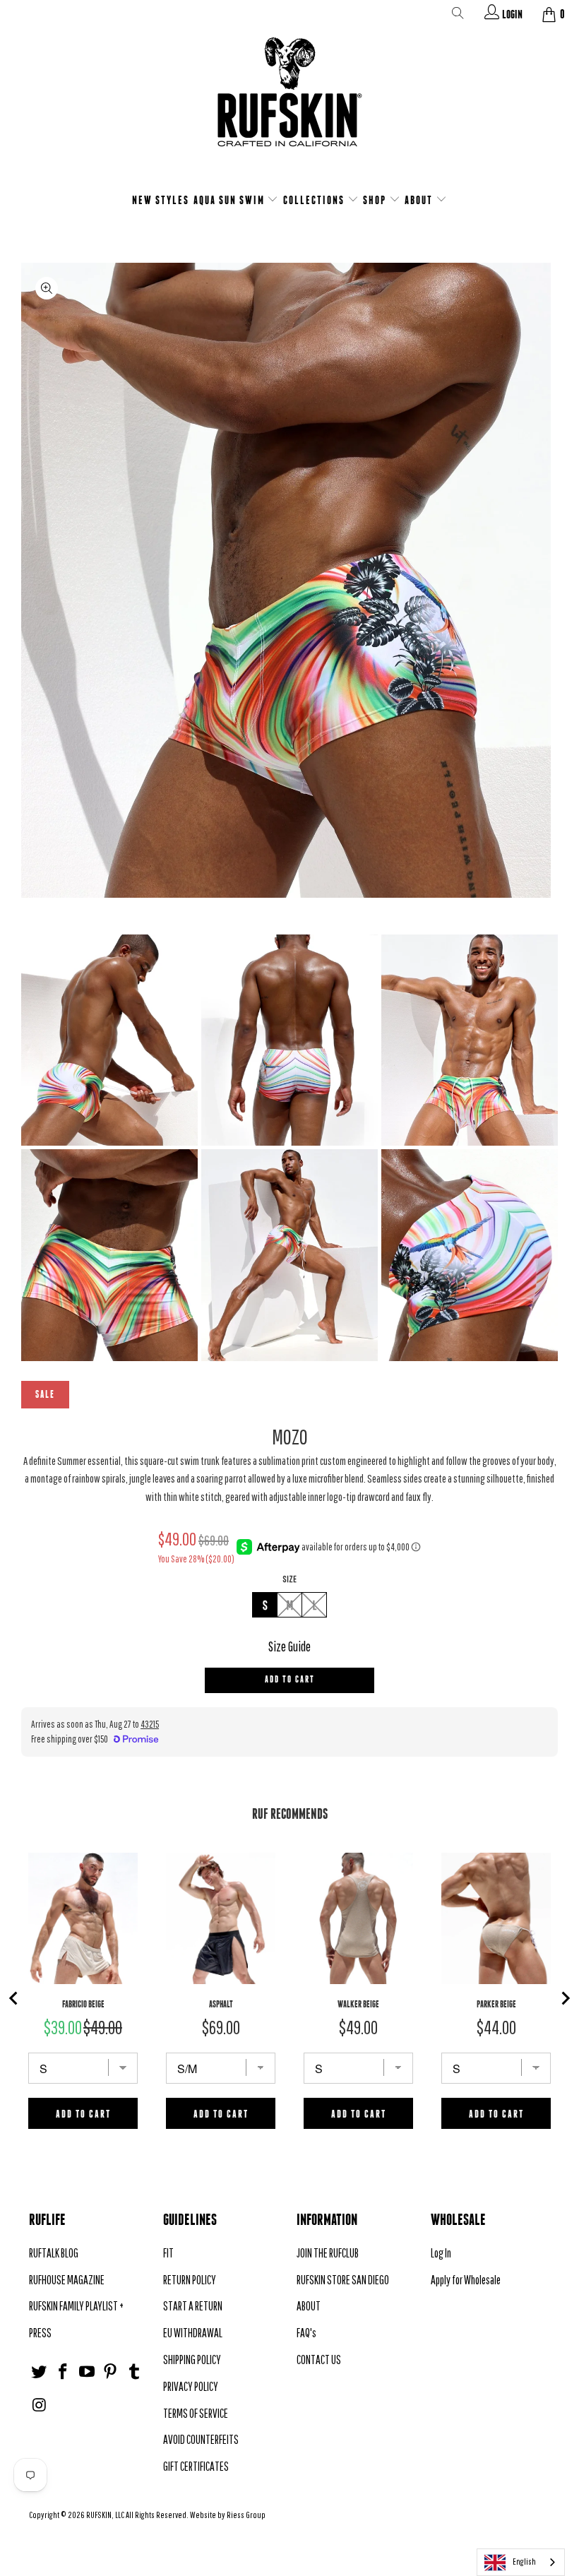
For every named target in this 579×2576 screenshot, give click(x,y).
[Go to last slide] (14, 1998)
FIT (168, 2253)
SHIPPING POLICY (192, 2360)
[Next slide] (565, 1998)
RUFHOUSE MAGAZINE (67, 2280)
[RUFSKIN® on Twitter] (40, 2372)
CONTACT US (319, 2360)
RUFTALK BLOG (54, 2253)
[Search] (458, 16)
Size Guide (289, 1646)
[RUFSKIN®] (289, 101)
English (524, 2562)
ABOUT (420, 200)
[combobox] (521, 2562)
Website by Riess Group (228, 2515)
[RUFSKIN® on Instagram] (40, 2405)
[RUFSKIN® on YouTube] (87, 2372)
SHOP (376, 200)
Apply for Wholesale (466, 2280)
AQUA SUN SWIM (231, 200)
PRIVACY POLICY (191, 2386)
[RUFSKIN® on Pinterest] (111, 2372)
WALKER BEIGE (358, 2004)
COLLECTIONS (315, 200)
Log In (441, 2253)
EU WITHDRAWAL (193, 2333)
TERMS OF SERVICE (196, 2413)
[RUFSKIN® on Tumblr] (135, 2372)
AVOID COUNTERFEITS (201, 2439)
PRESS (40, 2333)
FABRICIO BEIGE (83, 2004)
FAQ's (306, 2333)
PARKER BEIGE (496, 2004)
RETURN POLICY (190, 2280)
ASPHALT (221, 2004)
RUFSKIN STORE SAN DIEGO (343, 2280)
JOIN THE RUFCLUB (328, 2253)
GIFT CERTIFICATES (196, 2466)
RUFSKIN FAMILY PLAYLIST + (76, 2306)
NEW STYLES (161, 200)
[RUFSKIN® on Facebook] (64, 2372)
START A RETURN (193, 2306)
